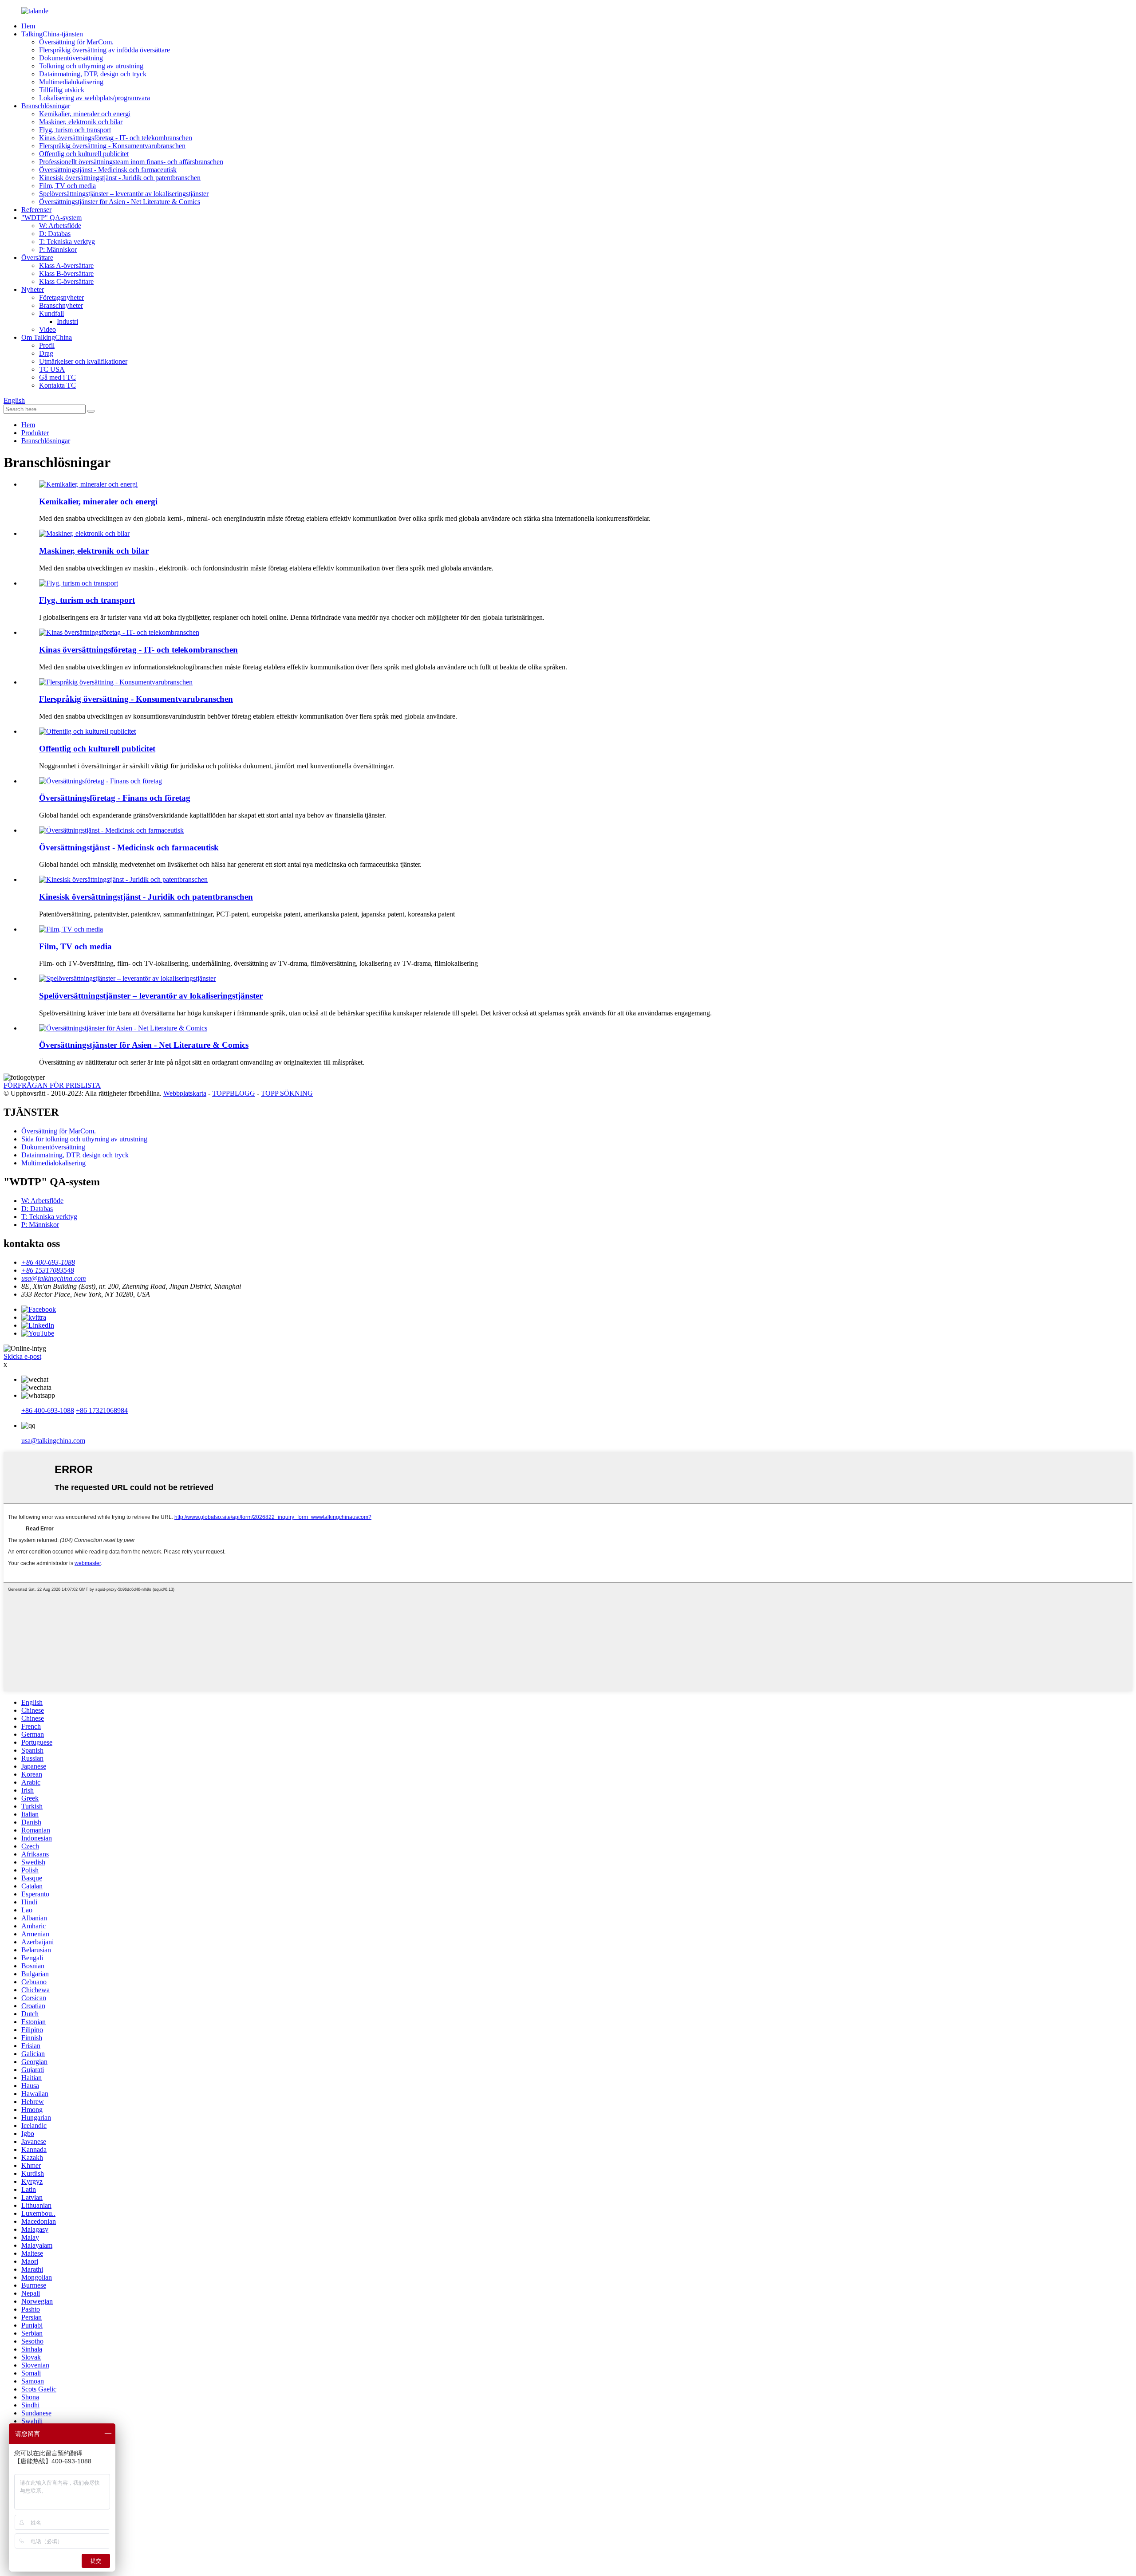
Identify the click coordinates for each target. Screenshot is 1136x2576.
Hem (28, 26)
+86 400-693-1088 (48, 1410)
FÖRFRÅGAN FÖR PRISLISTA (52, 1085)
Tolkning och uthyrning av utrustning (91, 66)
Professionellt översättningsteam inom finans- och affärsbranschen (131, 162)
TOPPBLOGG (234, 1093)
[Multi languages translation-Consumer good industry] (116, 682)
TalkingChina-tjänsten (52, 34)
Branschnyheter (61, 305)
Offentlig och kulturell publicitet (84, 154)
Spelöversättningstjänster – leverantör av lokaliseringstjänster (124, 194)
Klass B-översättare (66, 273)
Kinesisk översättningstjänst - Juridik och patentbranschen (120, 178)
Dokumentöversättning (71, 58)
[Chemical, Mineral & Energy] (88, 484)
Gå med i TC (57, 377)
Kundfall (51, 313)
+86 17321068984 (102, 1410)
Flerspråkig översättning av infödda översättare (105, 50)
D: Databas (55, 234)
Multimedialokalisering (71, 82)
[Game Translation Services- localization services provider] (127, 978)
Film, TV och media (67, 186)
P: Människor (58, 250)
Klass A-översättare (66, 265)
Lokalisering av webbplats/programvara (95, 98)
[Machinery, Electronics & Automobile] (84, 533)
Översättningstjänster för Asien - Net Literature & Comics (120, 202)
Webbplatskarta (185, 1093)
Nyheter (33, 289)
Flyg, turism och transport (75, 130)
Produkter (35, 433)
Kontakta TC (57, 385)
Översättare (37, 258)
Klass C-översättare (66, 281)
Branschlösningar (46, 106)
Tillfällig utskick (62, 90)
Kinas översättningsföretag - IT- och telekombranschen (116, 138)
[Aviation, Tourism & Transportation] (79, 583)
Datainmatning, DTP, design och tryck (93, 74)
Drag (46, 353)
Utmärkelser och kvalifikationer (83, 361)
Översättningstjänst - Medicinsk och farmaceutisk (108, 170)
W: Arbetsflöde (60, 226)
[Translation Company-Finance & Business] (101, 781)
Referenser (36, 210)
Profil (47, 345)
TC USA (52, 369)
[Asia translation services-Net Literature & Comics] (123, 1028)
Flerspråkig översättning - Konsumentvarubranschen (112, 146)
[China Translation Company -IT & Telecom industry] (119, 632)
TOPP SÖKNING (287, 1093)
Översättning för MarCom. (76, 42)
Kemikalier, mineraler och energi (85, 114)
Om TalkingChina (47, 337)
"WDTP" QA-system (51, 218)
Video (47, 329)
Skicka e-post (22, 1356)
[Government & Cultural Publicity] (87, 731)
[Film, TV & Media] (71, 929)
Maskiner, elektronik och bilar (81, 122)
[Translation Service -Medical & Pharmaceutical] (111, 830)
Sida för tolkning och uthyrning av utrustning (84, 1139)
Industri (67, 321)
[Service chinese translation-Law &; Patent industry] (123, 879)
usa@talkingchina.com (53, 1441)
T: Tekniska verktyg (67, 242)
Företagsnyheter (61, 297)
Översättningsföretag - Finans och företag (115, 798)
